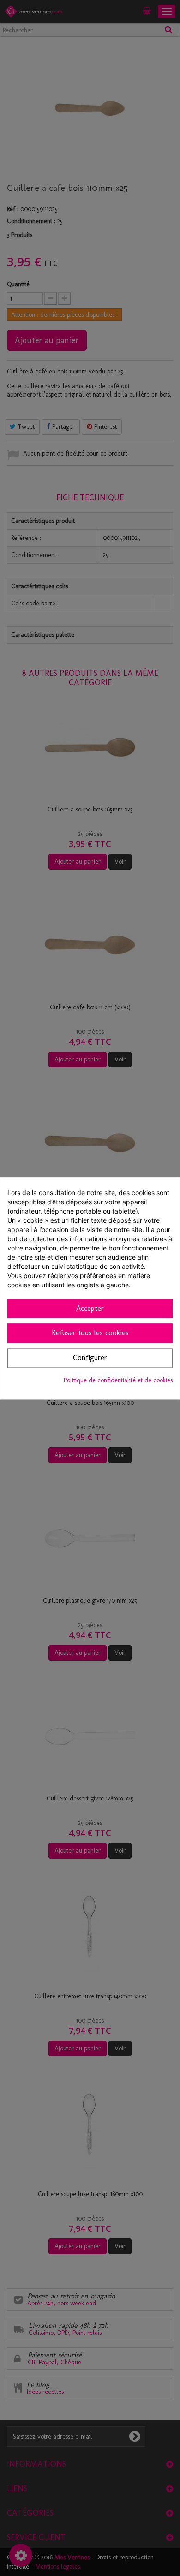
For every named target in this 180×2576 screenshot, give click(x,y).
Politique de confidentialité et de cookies (118, 1380)
